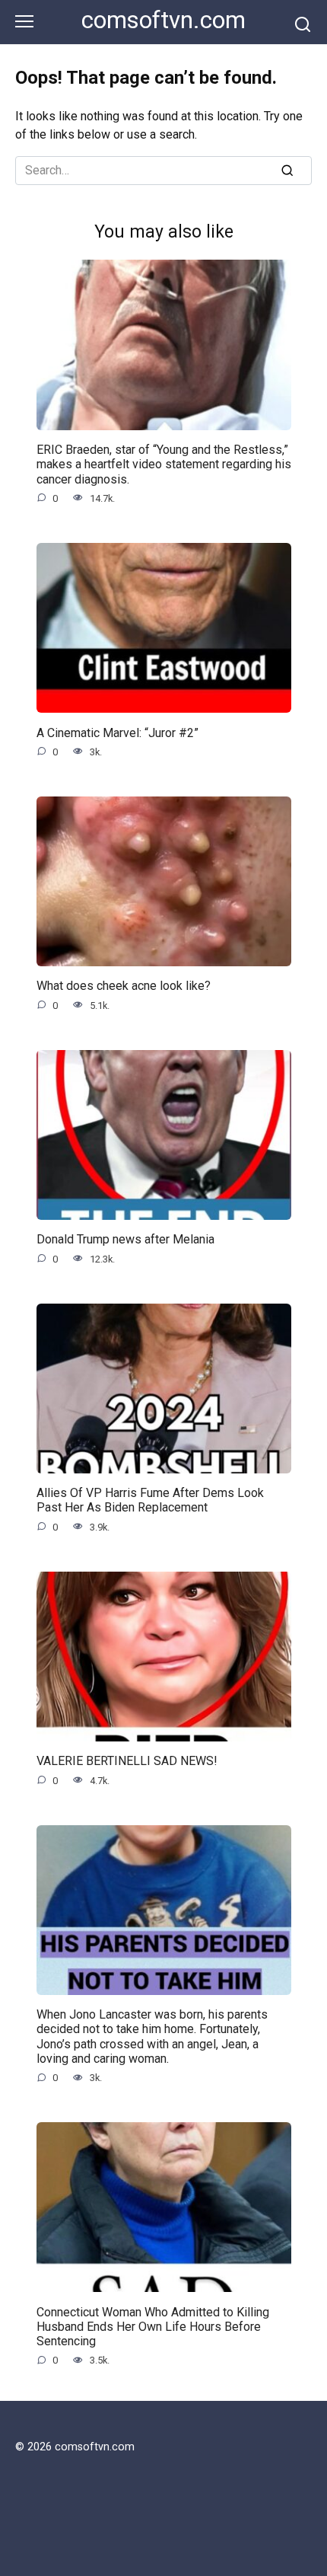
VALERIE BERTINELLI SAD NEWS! (127, 1761)
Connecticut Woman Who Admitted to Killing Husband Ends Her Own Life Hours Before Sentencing (153, 2326)
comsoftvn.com (163, 20)
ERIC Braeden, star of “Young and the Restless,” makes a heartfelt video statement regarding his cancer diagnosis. (164, 464)
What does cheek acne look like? (124, 986)
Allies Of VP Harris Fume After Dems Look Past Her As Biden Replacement (150, 1500)
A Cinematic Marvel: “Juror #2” (117, 732)
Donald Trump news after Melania (125, 1239)
